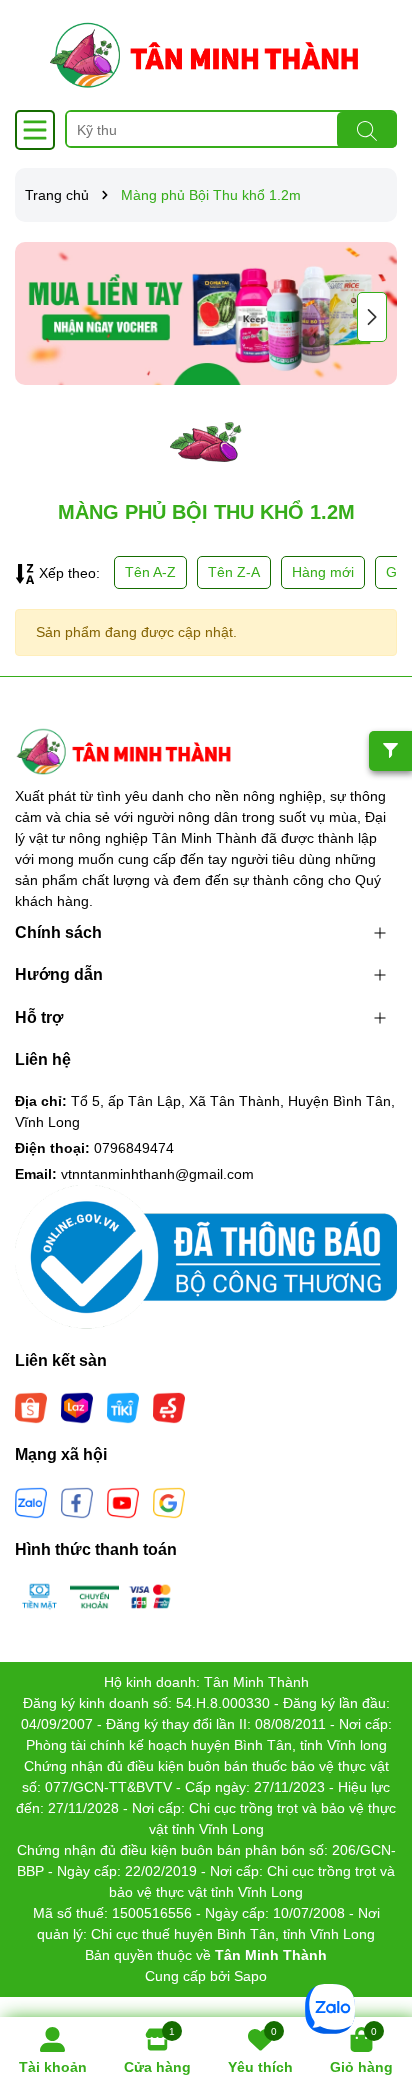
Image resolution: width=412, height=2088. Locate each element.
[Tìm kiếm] (367, 130)
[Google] (169, 1501)
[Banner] (206, 313)
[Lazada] (77, 1407)
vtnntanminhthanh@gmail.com (157, 1174)
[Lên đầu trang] (372, 1968)
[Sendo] (169, 1407)
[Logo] (206, 55)
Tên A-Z (150, 572)
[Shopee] (31, 1407)
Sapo (250, 1976)
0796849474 (134, 1148)
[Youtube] (123, 1501)
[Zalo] (31, 1501)
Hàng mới (323, 572)
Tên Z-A (234, 572)
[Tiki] (123, 1407)
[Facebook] (77, 1501)
